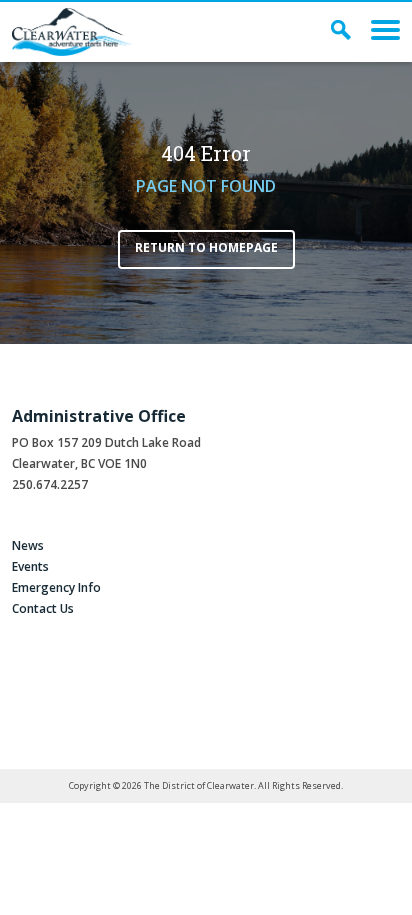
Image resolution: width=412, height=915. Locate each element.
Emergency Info (56, 587)
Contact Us (43, 608)
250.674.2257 (50, 484)
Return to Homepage (206, 247)
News (28, 545)
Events (30, 566)
